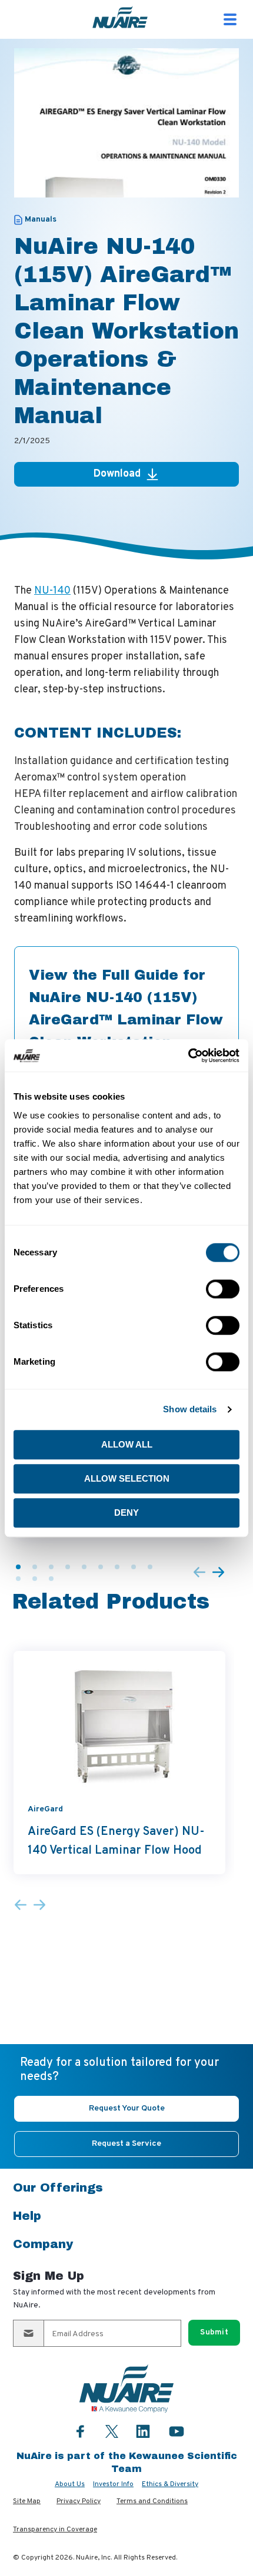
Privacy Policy (79, 2501)
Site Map (27, 2501)
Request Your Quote (127, 2108)
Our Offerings (58, 2188)
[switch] (223, 1289)
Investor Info (113, 2484)
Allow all (127, 1444)
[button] (18, 1567)
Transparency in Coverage (55, 2530)
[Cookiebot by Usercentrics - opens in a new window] (188, 1056)
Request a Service (126, 2144)
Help (27, 2216)
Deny (126, 1513)
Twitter (112, 2430)
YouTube (177, 2431)
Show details (190, 1409)
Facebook (81, 2431)
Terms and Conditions (152, 2501)
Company (43, 2244)
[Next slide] (218, 1573)
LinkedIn (143, 2431)
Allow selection (127, 1478)
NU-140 (52, 591)
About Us (70, 2484)
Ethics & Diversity (170, 2484)
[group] (119, 1763)
